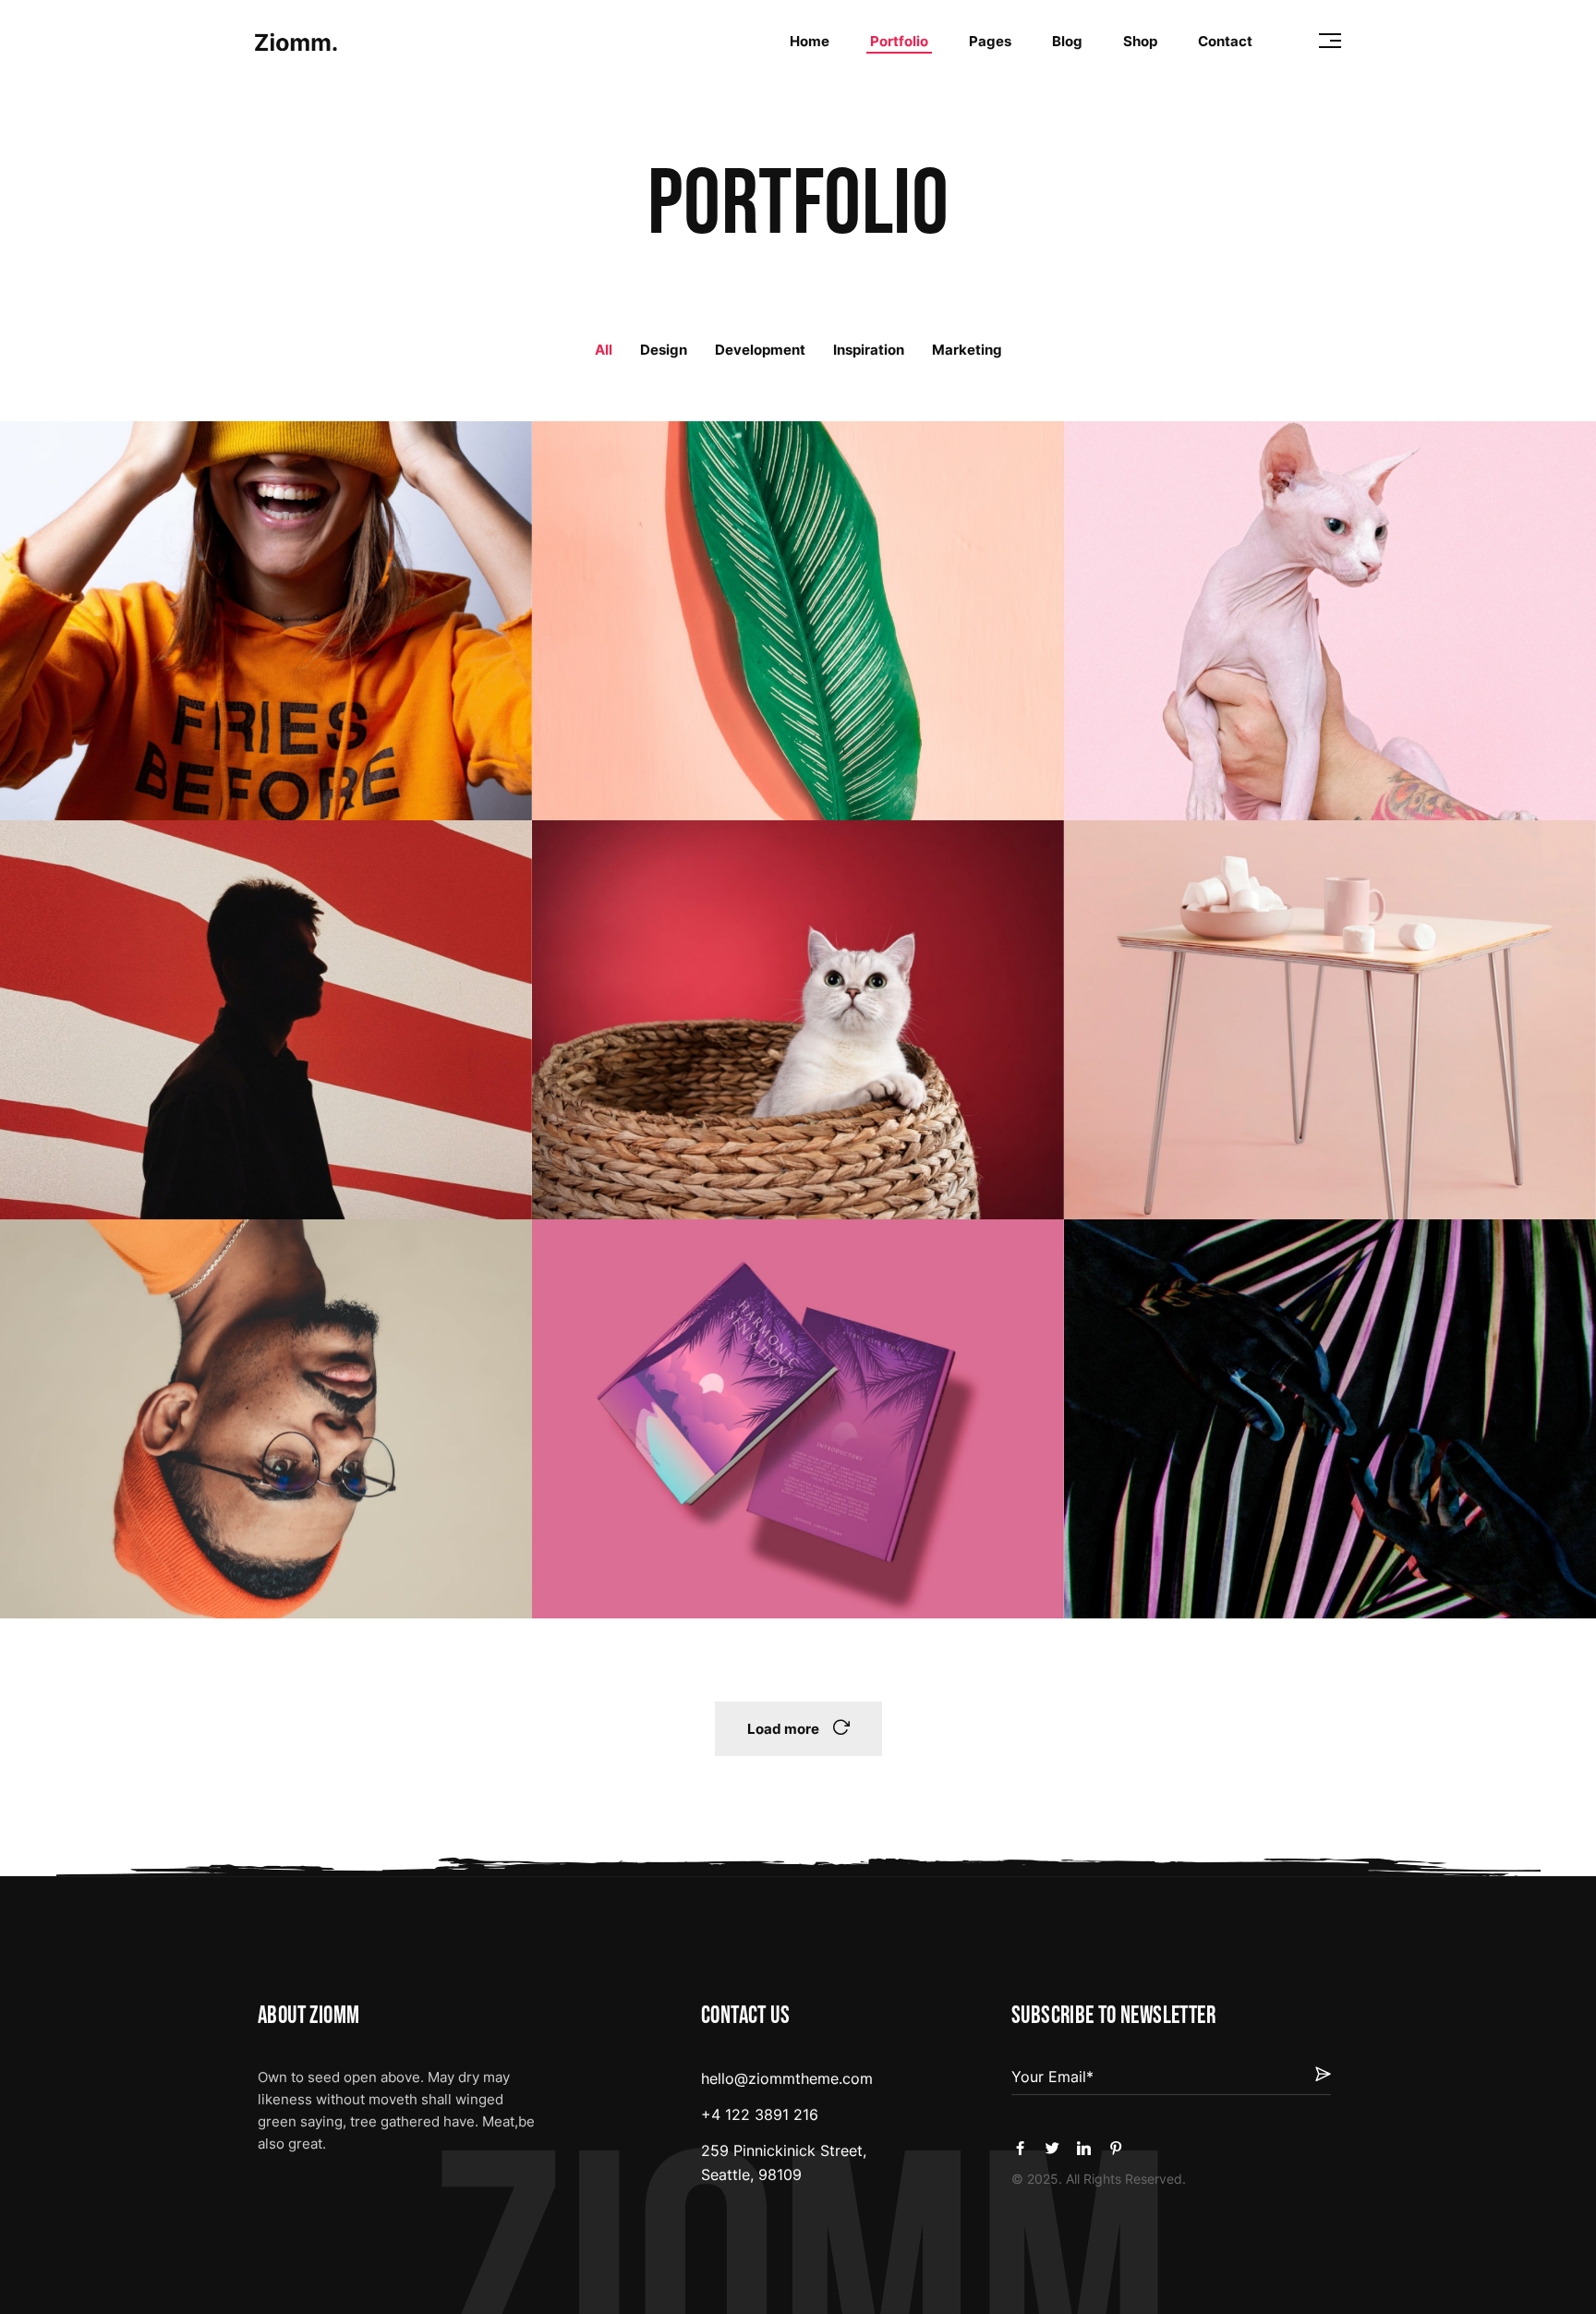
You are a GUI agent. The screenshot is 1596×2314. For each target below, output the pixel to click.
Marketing (967, 350)
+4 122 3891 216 (760, 2114)
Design (664, 350)
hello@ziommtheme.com (787, 2078)
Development (760, 350)
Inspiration (869, 350)
